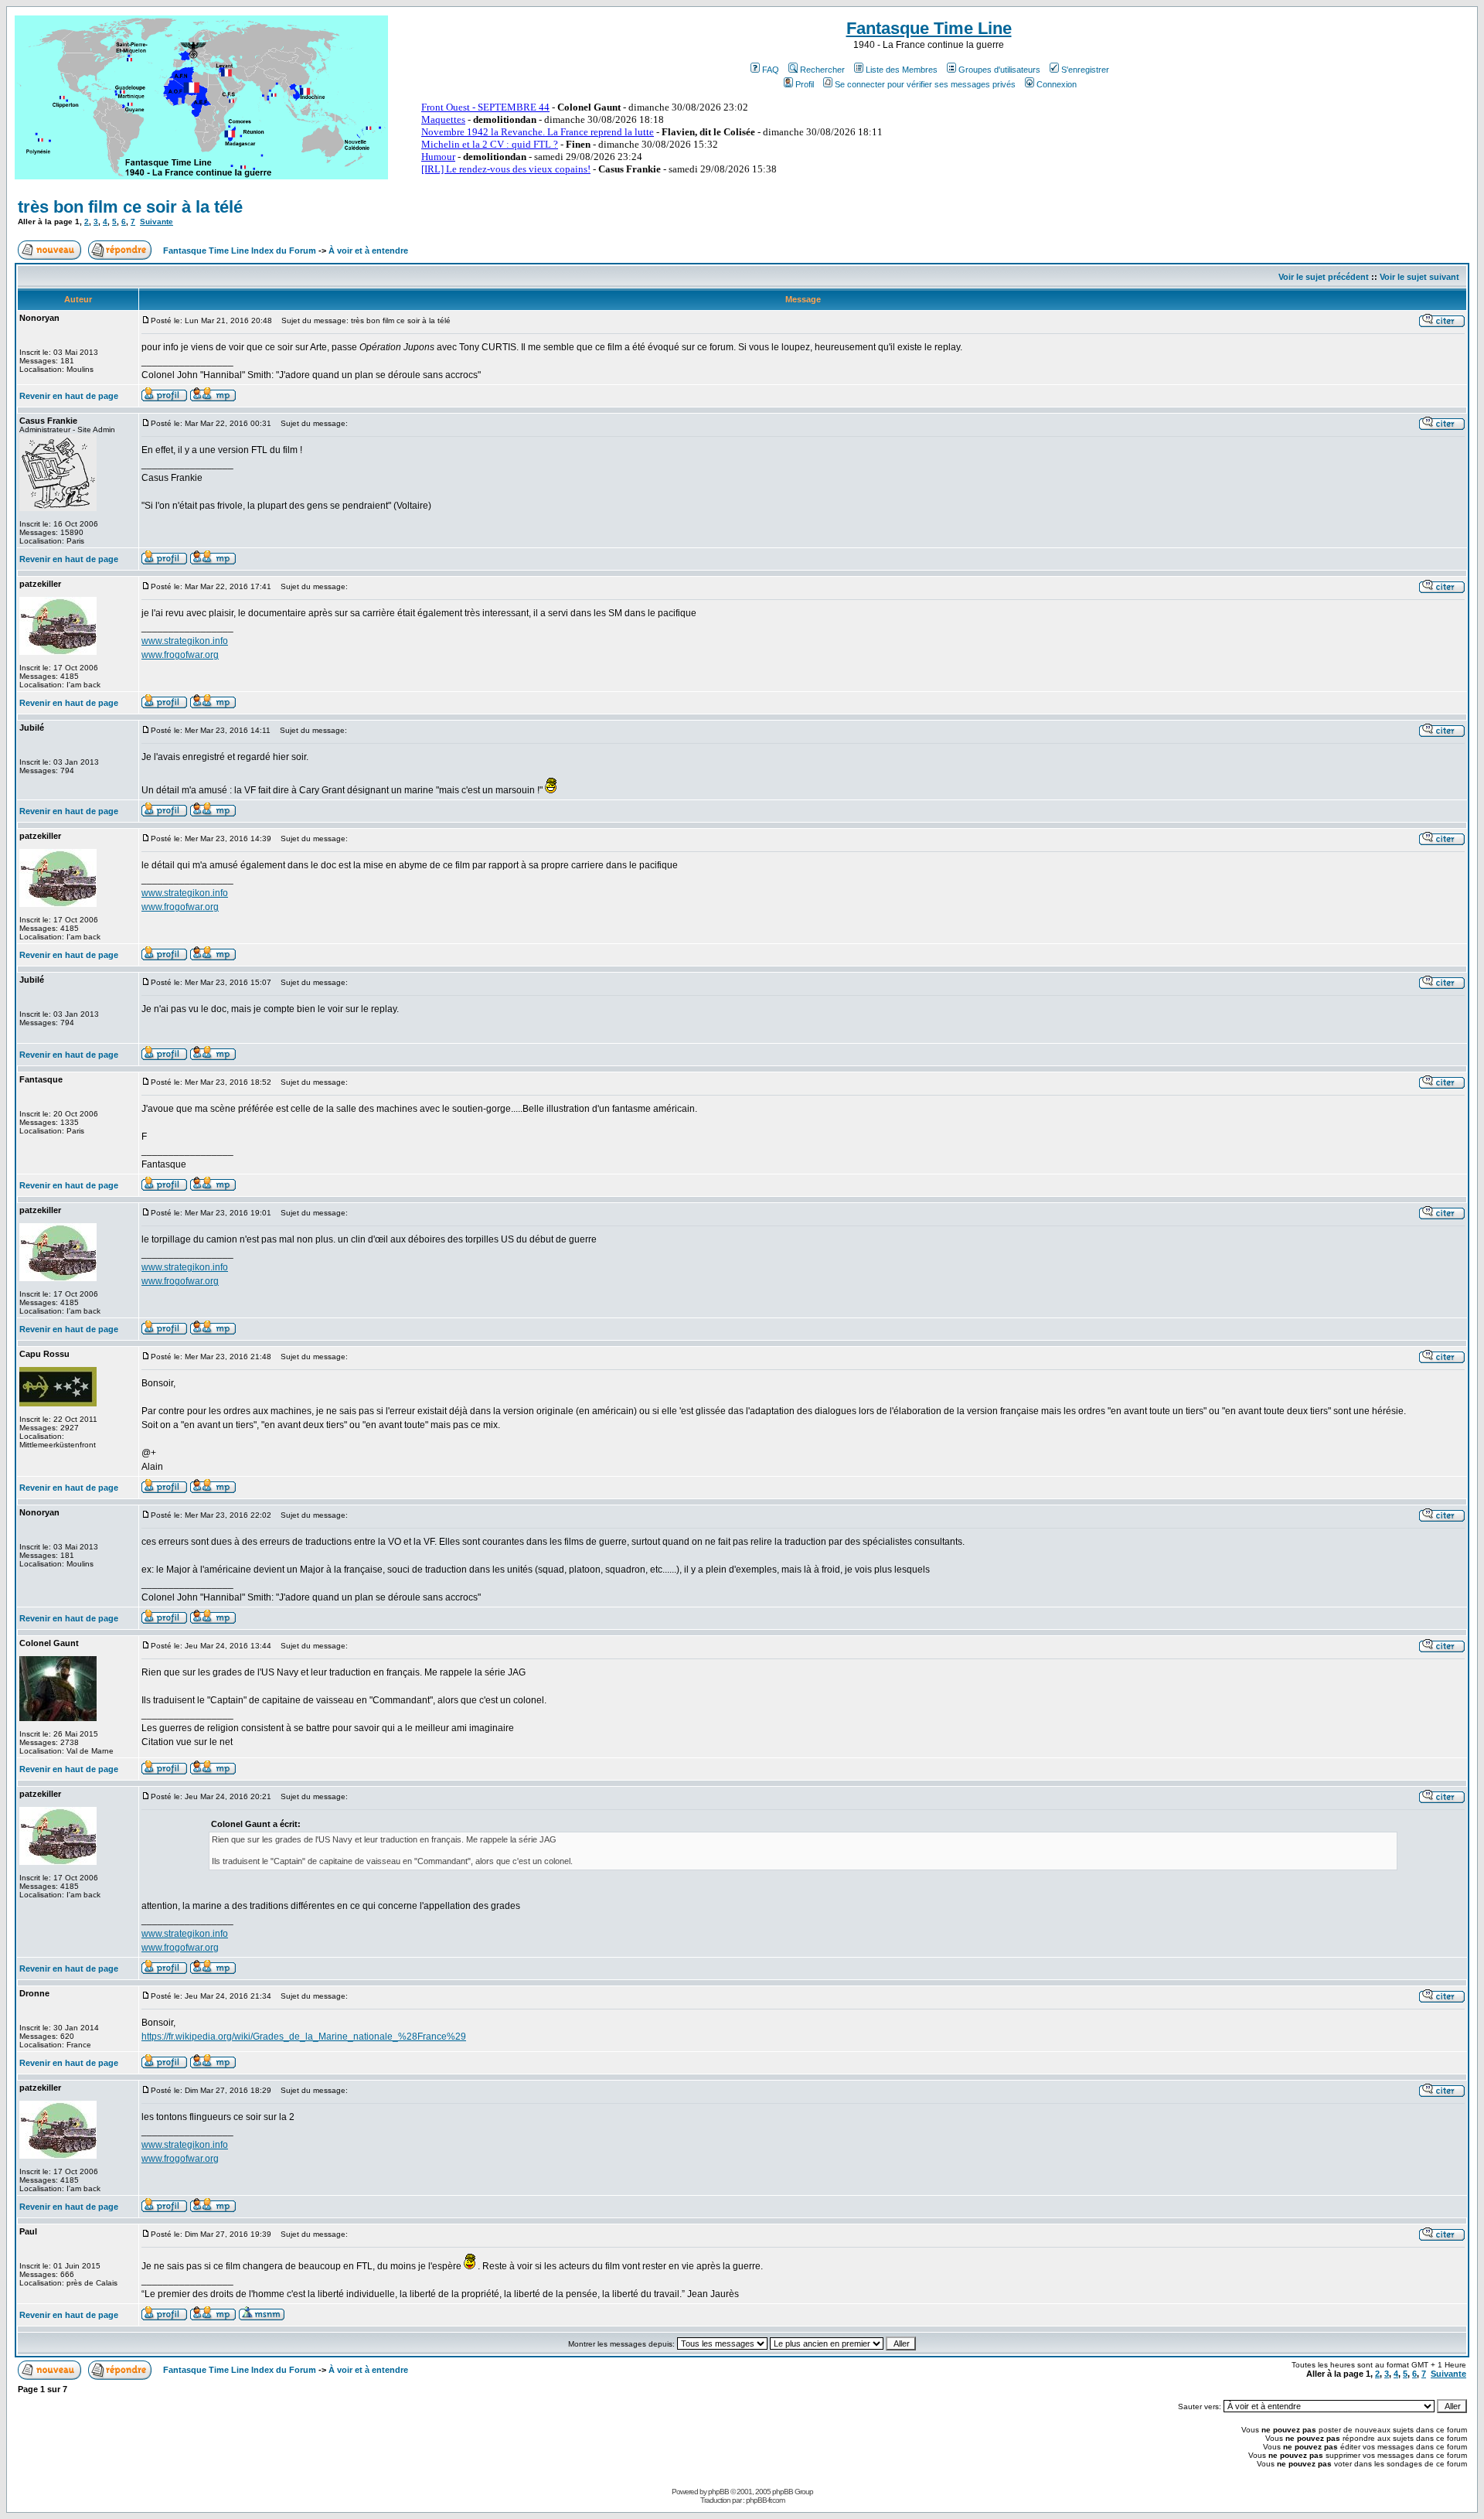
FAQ (771, 70)
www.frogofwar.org (180, 655)
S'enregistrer (1085, 70)
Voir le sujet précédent (1324, 277)
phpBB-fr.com (765, 2500)
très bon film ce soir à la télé (130, 207)
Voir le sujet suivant (1419, 277)
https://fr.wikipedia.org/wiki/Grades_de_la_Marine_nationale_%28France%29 (304, 2037)
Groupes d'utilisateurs (999, 70)
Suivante (157, 222)
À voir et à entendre (368, 251)
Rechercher (822, 70)
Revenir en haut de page (69, 396)
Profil (805, 84)
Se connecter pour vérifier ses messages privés (925, 84)
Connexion (1057, 84)
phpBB (718, 2492)
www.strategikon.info (185, 641)
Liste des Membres (902, 70)
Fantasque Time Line (929, 28)
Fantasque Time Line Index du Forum (240, 251)
